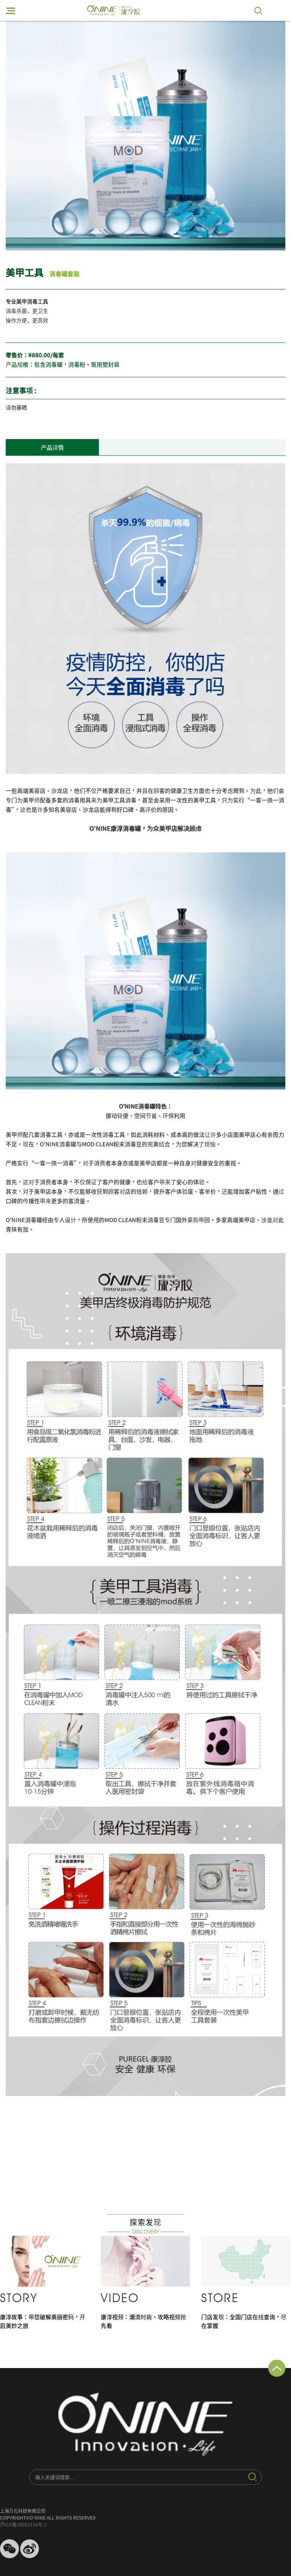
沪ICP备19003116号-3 (23, 2524)
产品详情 (52, 448)
